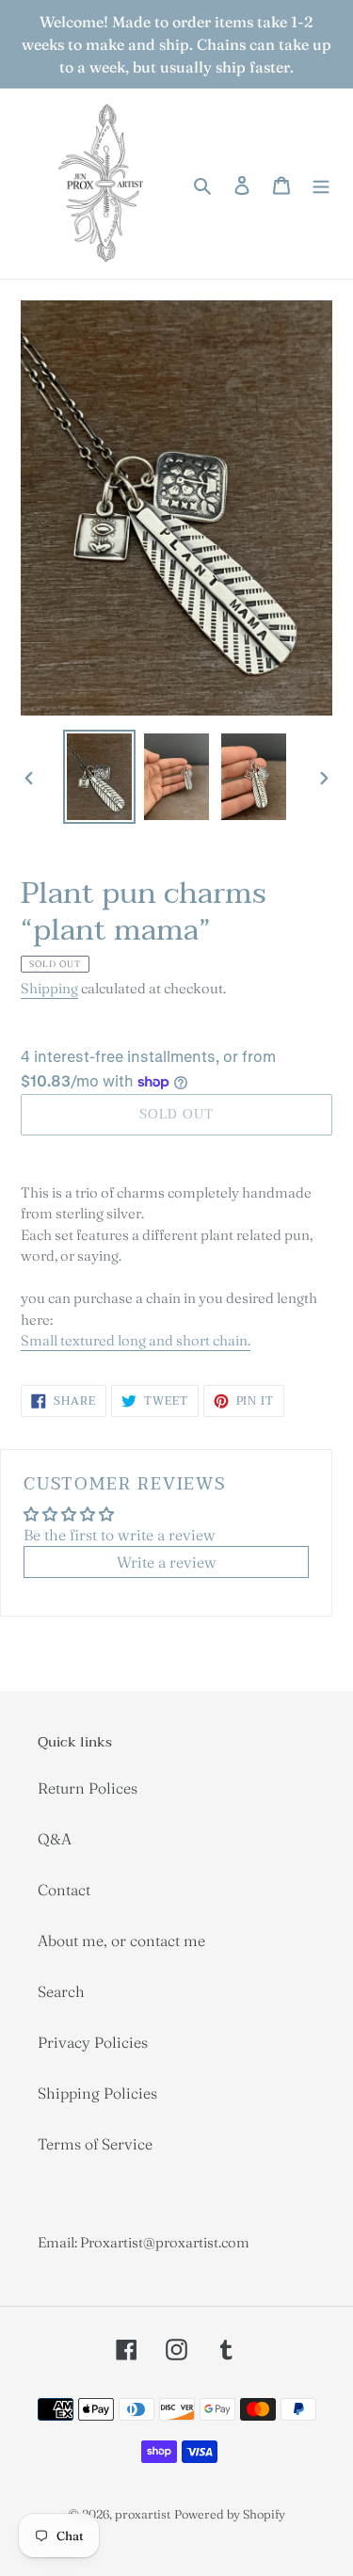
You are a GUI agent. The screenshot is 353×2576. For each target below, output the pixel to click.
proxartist (143, 2514)
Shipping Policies (97, 2093)
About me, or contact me (121, 1940)
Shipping (49, 988)
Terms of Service (95, 2144)
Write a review (167, 1562)
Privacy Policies (93, 2042)
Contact (64, 1890)
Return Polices (88, 1788)
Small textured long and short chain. (136, 1340)
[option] (100, 777)
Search (61, 1991)
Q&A (55, 1839)
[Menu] (321, 184)
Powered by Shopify (230, 2514)
